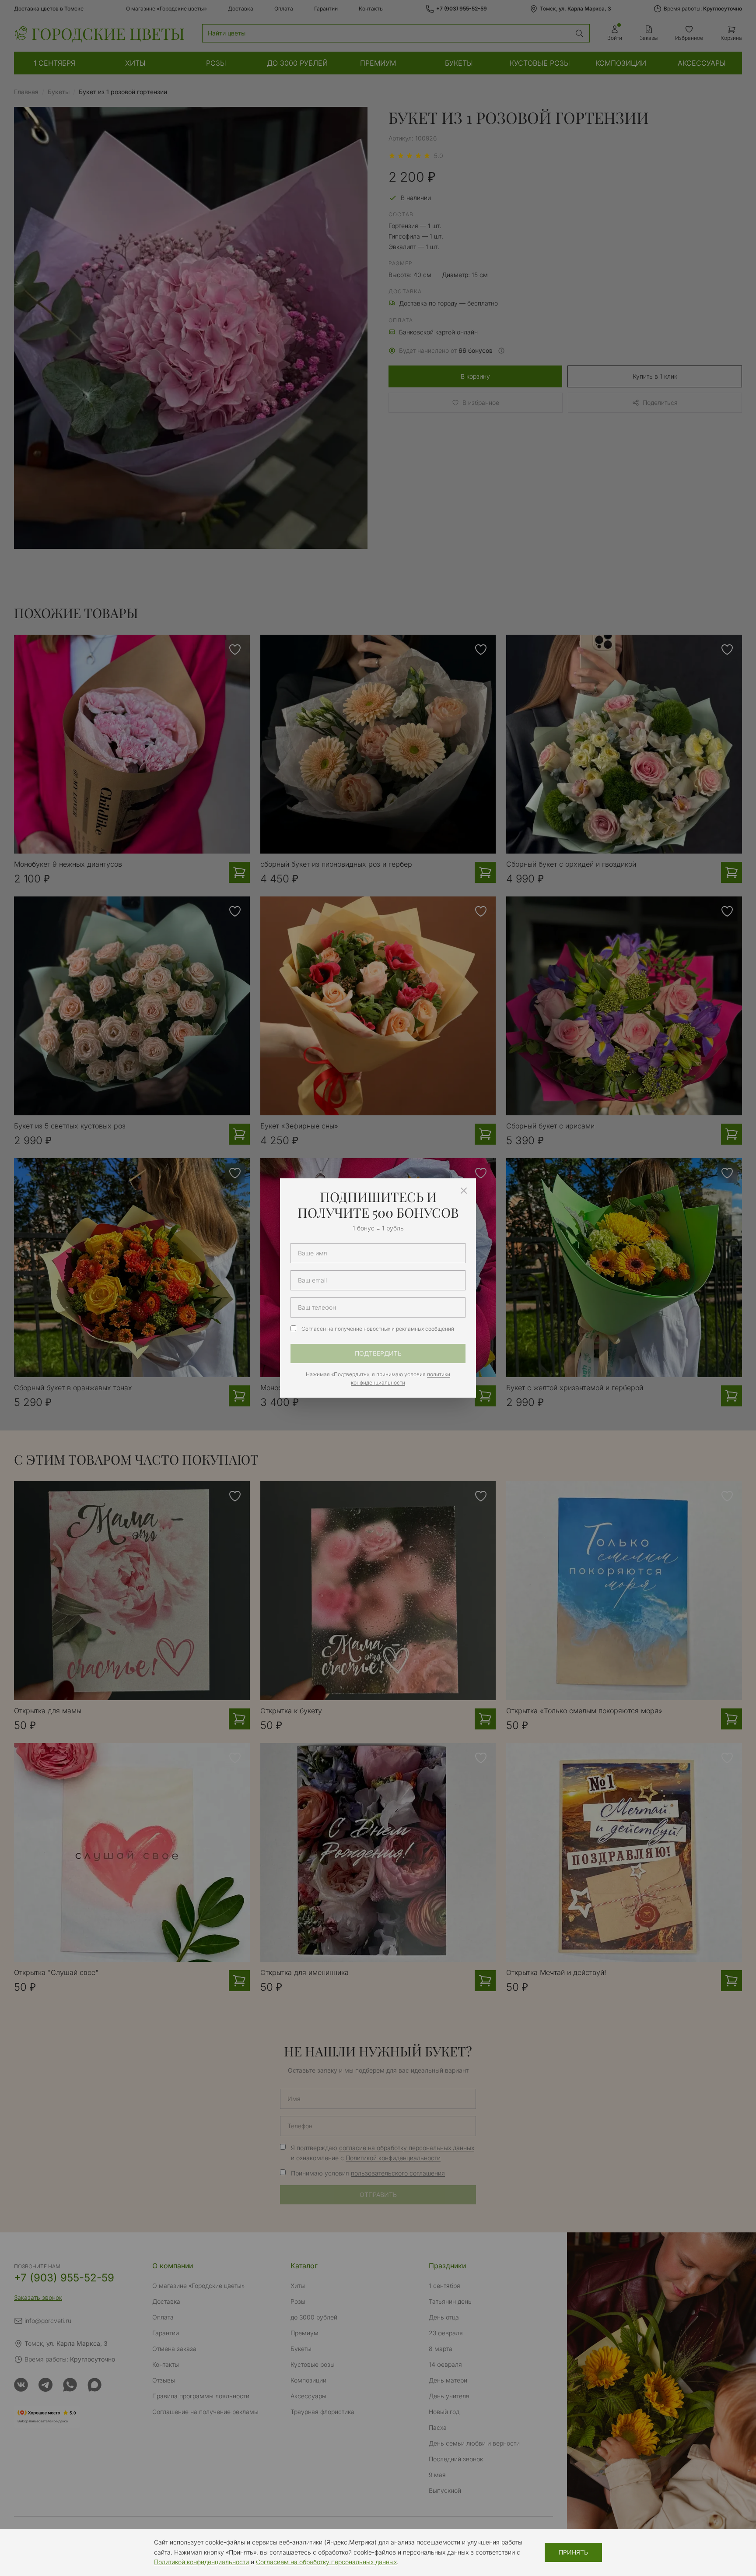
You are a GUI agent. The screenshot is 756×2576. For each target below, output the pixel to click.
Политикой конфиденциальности (201, 2562)
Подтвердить (378, 1353)
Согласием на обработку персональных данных (326, 2562)
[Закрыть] (464, 1191)
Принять (573, 2552)
